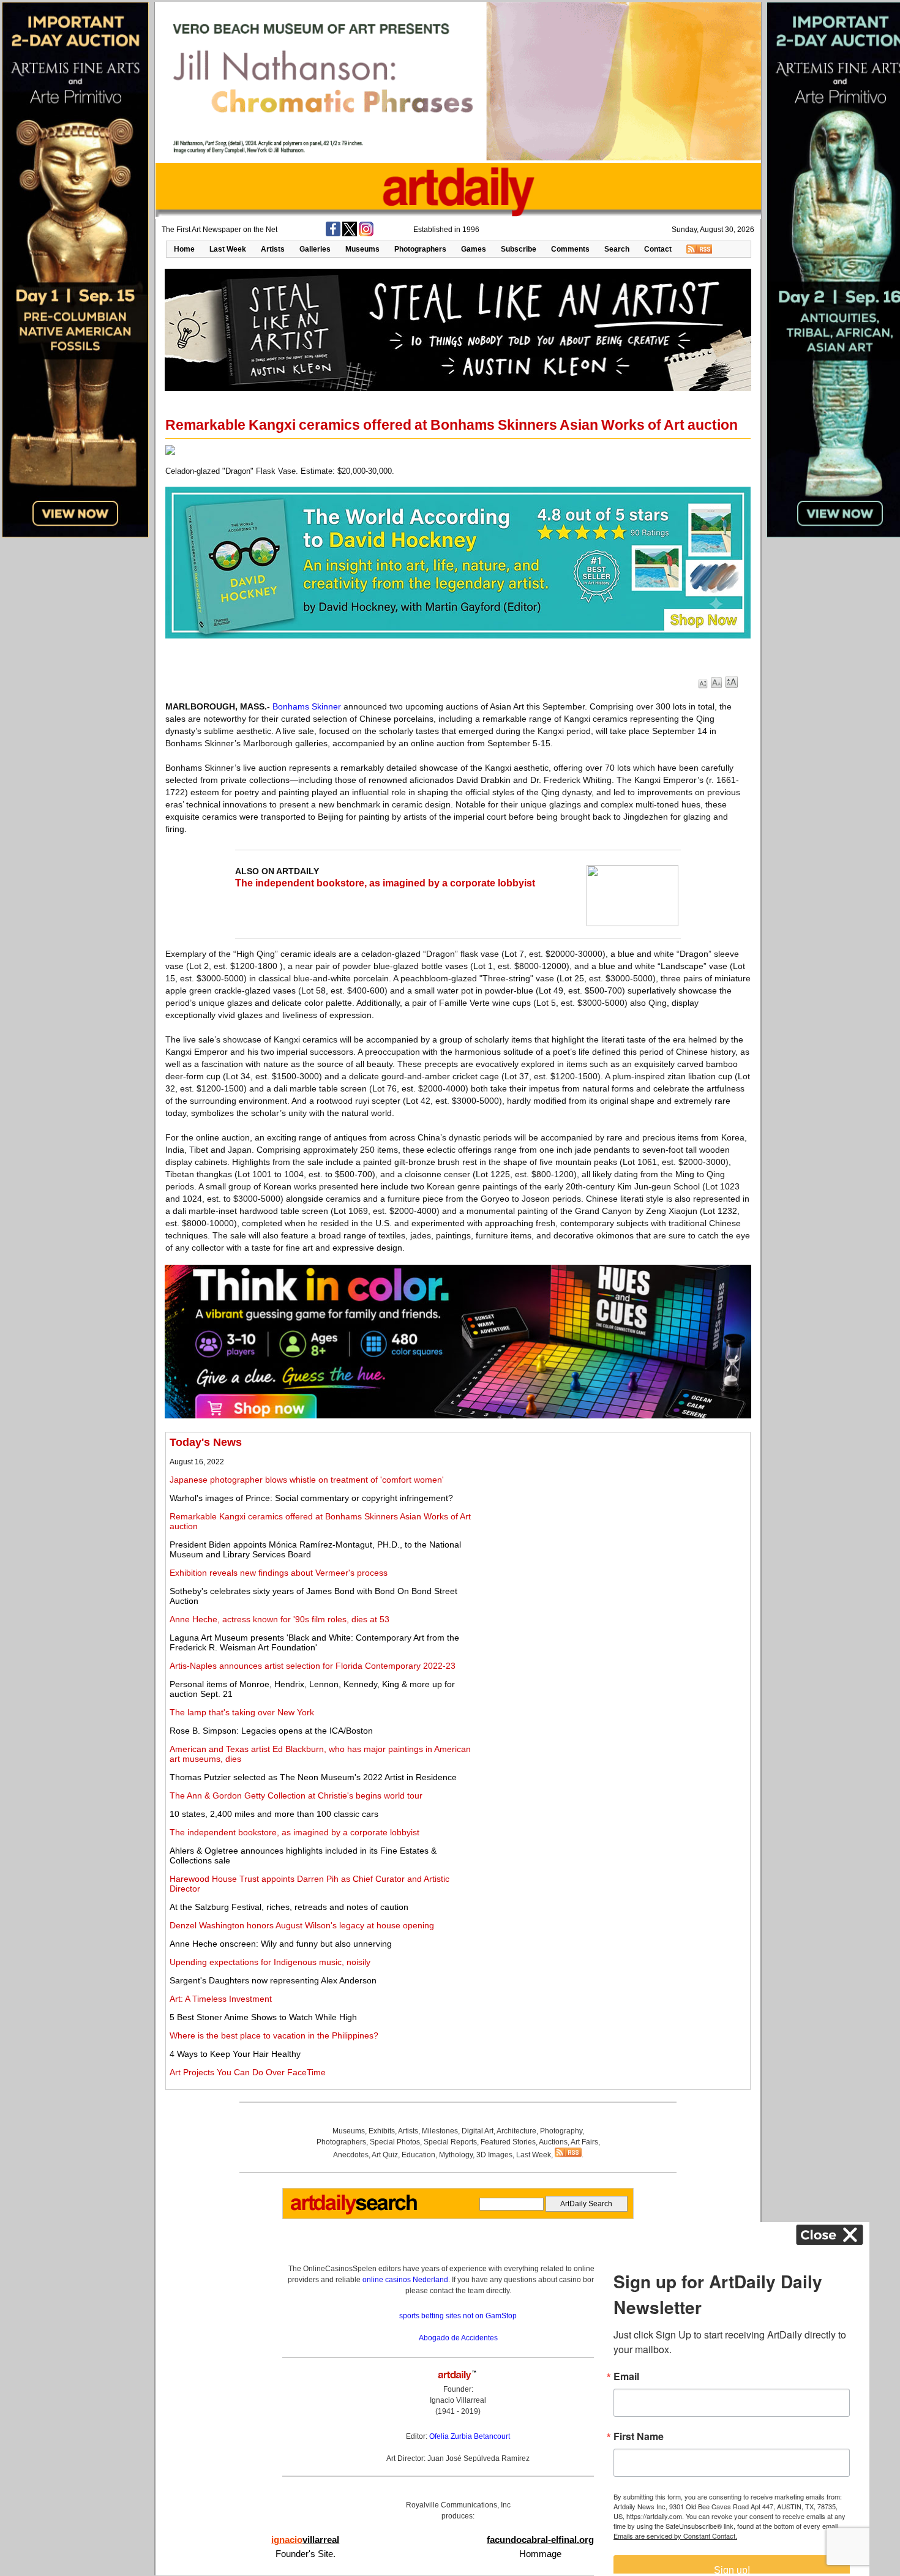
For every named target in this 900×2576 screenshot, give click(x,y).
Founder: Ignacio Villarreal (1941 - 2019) (458, 2400)
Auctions (553, 2142)
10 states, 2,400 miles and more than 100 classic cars (274, 1814)
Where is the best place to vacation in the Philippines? (274, 2035)
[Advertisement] (610, 1522)
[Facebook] (333, 234)
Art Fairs (584, 2142)
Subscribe (519, 249)
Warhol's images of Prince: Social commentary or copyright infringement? (311, 1498)
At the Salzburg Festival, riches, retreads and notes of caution (289, 1907)
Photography (561, 2131)
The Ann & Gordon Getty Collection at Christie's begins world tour (296, 1795)
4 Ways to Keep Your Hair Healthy (235, 2054)
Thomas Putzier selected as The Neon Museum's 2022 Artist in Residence (313, 1777)
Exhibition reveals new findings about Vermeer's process (279, 1573)
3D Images (494, 2155)
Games (474, 249)
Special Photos (395, 2142)
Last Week (228, 249)
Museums (362, 249)
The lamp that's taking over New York (242, 1712)
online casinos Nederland (405, 2280)
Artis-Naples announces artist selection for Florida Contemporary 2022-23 (313, 1666)
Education (418, 2155)
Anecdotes (351, 2155)
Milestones (440, 2131)
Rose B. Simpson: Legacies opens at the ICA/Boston (271, 1731)
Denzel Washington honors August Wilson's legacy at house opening (302, 1925)
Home (184, 249)
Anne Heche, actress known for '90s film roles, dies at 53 (279, 1619)
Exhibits (382, 2131)
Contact (658, 249)
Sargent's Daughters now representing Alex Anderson (273, 1980)
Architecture (516, 2131)
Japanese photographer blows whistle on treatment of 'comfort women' (307, 1480)
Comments (570, 249)
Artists (273, 249)
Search (617, 249)
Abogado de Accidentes (458, 2338)
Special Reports (450, 2142)
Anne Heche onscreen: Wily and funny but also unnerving (281, 1944)
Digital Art (478, 2131)
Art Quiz (385, 2155)
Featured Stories (508, 2142)
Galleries (315, 249)
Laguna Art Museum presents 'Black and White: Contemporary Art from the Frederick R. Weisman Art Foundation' (314, 1642)
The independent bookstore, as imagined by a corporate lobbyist (385, 883)
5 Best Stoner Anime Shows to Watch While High (263, 2017)
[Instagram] (366, 234)
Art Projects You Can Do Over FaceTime (248, 2072)
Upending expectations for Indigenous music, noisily (270, 1962)
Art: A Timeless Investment (221, 1999)
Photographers (420, 249)
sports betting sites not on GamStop (458, 2316)
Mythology (456, 2155)
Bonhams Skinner (307, 706)
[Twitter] (350, 234)
